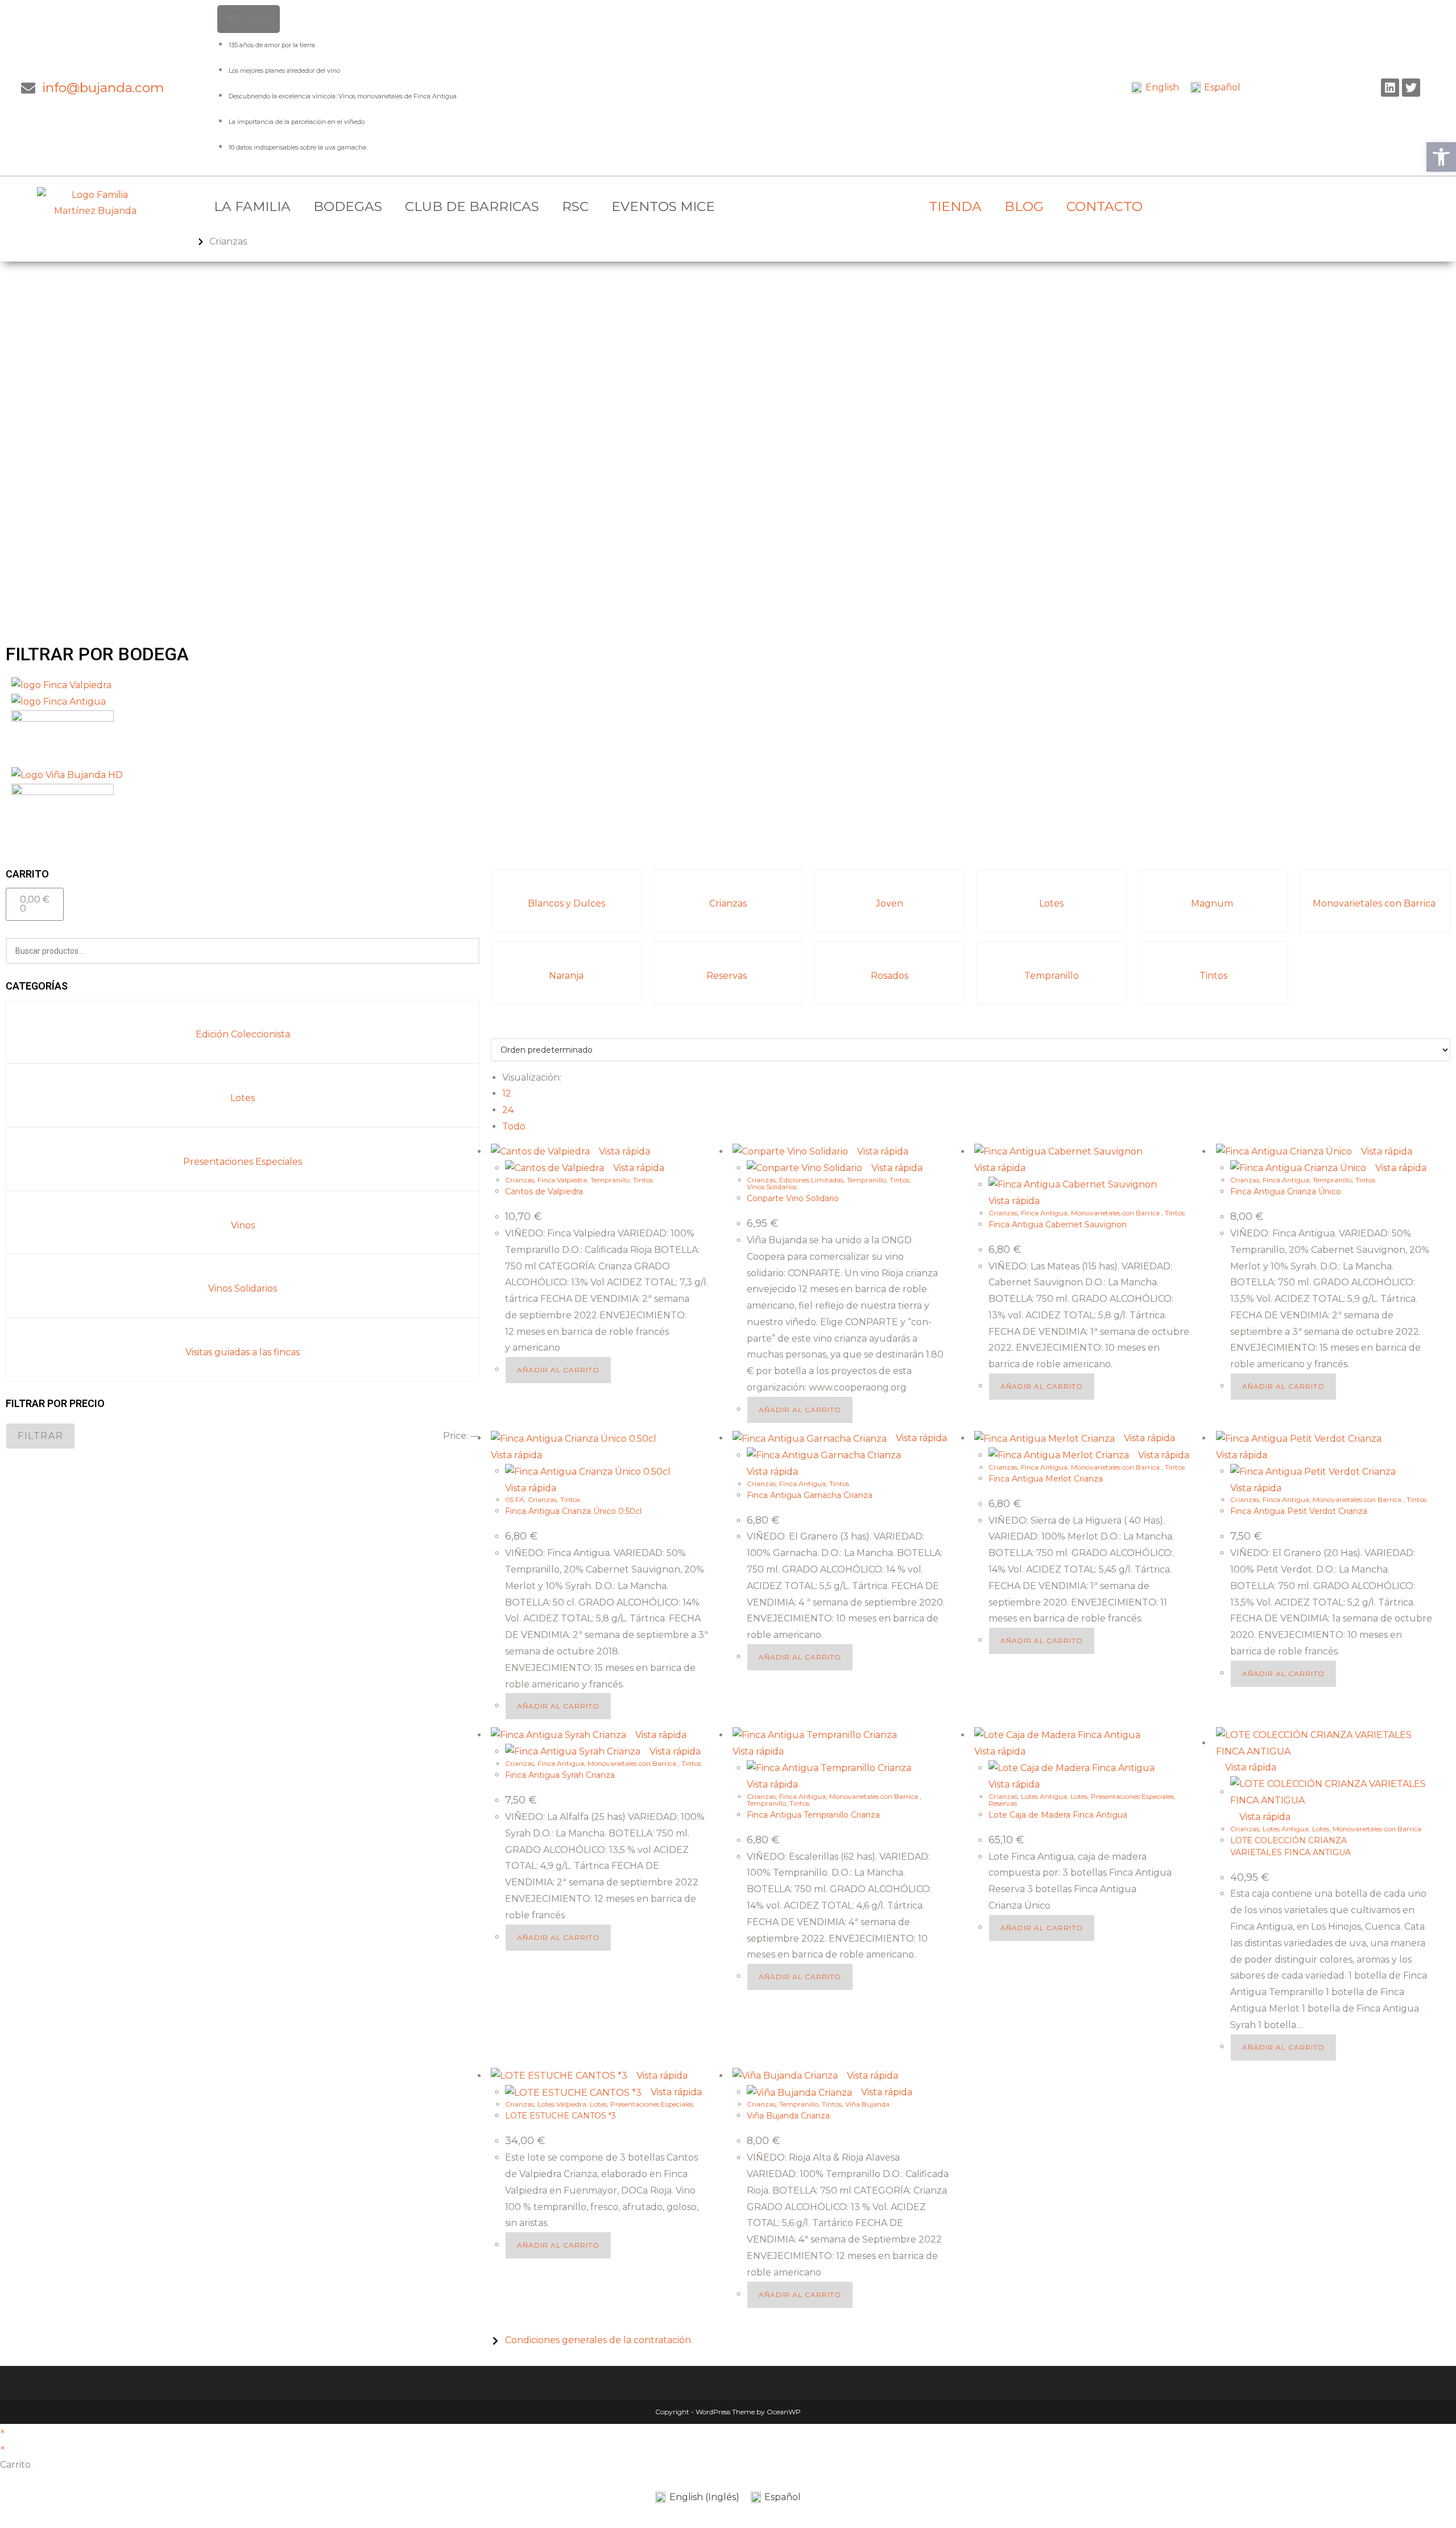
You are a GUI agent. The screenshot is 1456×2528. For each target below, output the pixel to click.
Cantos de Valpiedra (544, 1191)
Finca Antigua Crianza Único (1286, 1191)
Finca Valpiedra (562, 1180)
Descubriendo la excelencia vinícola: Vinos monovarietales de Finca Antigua (343, 96)
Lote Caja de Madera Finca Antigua (1058, 1815)
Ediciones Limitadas (811, 1180)
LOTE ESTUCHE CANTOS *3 (561, 2116)
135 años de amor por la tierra (272, 45)
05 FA (515, 1499)
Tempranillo (1052, 976)
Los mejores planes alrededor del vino (284, 71)
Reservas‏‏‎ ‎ (728, 976)
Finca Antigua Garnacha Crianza (810, 1495)
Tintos (1213, 976)
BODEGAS (348, 206)
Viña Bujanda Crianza (788, 2116)
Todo (514, 1126)
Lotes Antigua (1044, 1796)
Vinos (243, 1225)
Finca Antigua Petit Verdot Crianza (1299, 1511)
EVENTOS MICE (663, 206)
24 (508, 1110)
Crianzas (728, 903)
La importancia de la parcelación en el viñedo (297, 122)
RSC (575, 206)
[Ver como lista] (501, 1030)
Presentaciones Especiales (243, 1162)
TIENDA (955, 206)
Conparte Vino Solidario (793, 1198)
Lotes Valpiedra (562, 2104)
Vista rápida (623, 1151)
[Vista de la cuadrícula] (494, 1030)
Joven (890, 903)
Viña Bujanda (867, 2104)
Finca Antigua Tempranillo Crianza (813, 1815)
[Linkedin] (1390, 88)
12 (507, 1093)
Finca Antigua (1044, 1213)
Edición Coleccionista (243, 1034)
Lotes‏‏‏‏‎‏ (243, 1098)
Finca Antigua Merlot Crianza (1046, 1479)
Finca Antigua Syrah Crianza (560, 1775)
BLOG (1024, 206)
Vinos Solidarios (243, 1288)
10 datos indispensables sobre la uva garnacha (297, 147)
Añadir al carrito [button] (558, 1370)
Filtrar (40, 1436)
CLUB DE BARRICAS (472, 206)
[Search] (464, 951)
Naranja (566, 976)
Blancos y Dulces (566, 903)
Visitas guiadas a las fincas (243, 1352)
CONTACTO (1105, 206)
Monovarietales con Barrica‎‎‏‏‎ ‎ (1375, 903)
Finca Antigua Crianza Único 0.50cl (573, 1511)
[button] (1441, 157)
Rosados (890, 976)
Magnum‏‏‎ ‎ (1213, 903)
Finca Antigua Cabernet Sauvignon (1058, 1224)
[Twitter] (1411, 88)
